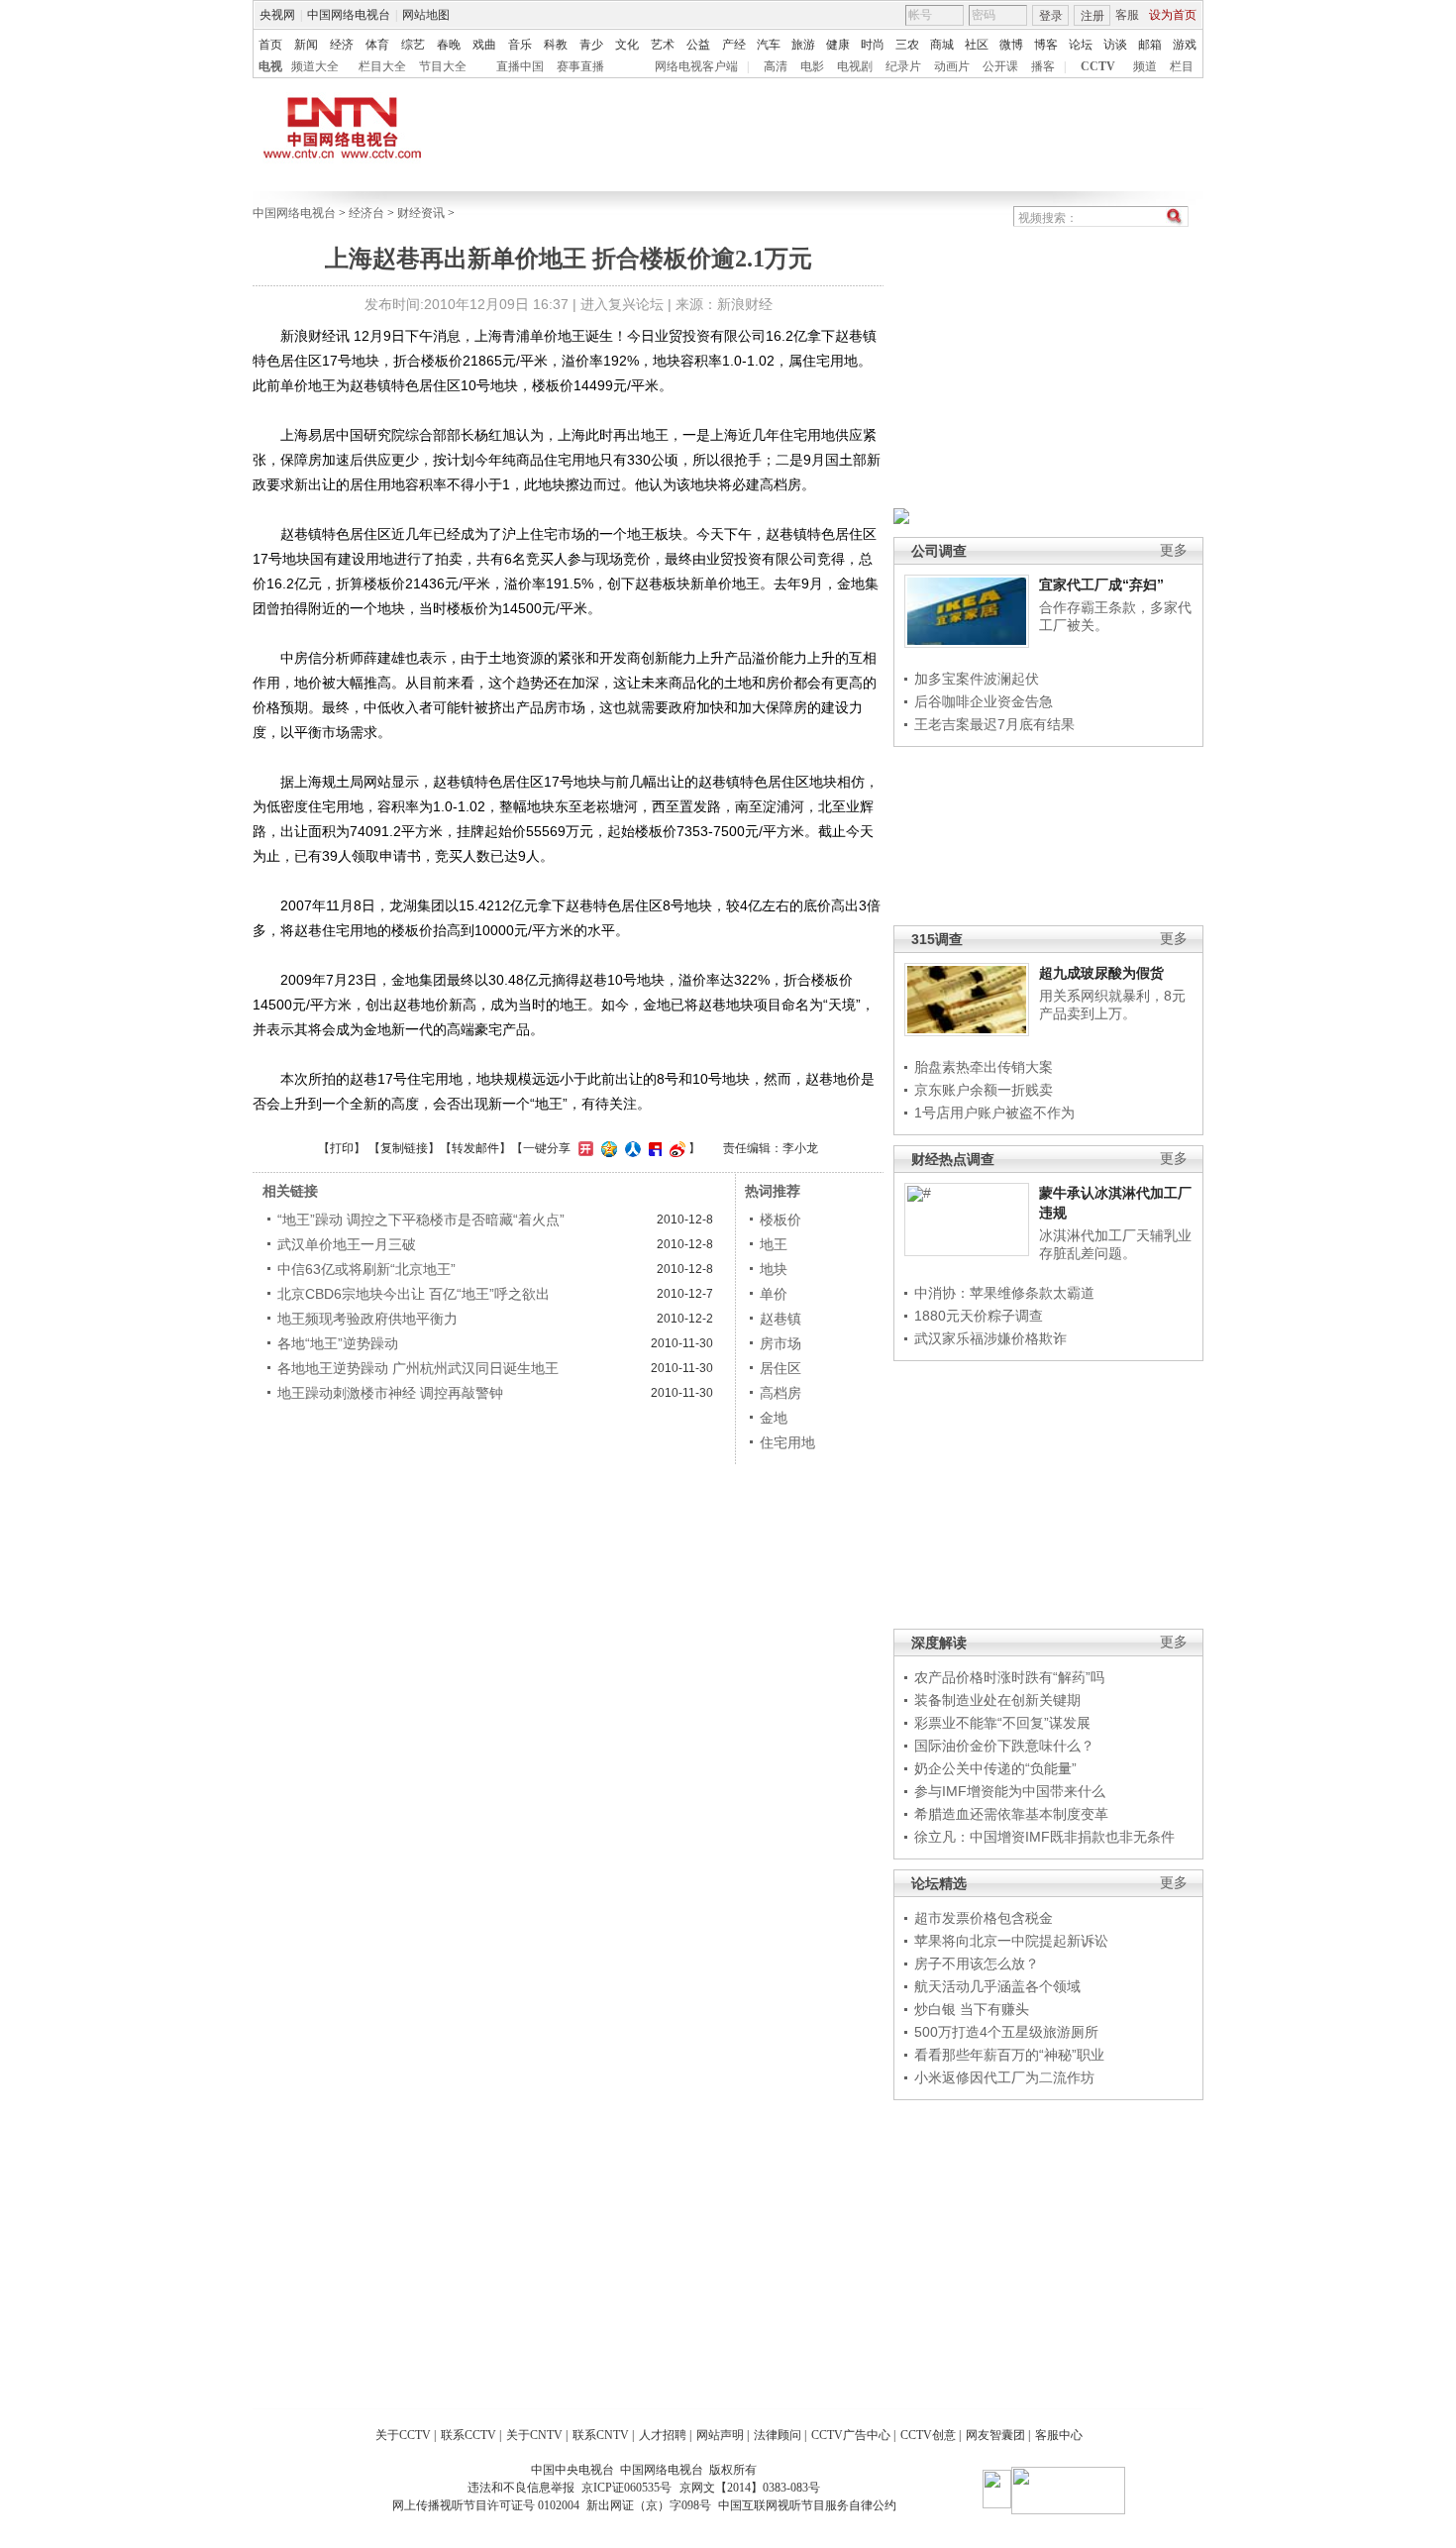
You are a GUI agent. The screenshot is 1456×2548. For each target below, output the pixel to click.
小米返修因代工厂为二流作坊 (1004, 2077)
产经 (734, 45)
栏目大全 (382, 66)
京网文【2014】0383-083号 (750, 2488)
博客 (1046, 45)
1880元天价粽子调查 (979, 1316)
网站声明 (720, 2435)
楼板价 (780, 1220)
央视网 (277, 15)
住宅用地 (787, 1442)
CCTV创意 (928, 2435)
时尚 (873, 45)
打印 (342, 1148)
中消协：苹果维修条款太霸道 (1004, 1293)
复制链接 (404, 1148)
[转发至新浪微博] (675, 1148)
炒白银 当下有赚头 (972, 2009)
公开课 (1000, 66)
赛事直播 (580, 66)
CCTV (1098, 66)
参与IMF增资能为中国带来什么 (1010, 1791)
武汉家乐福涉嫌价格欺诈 (990, 1338)
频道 (1145, 66)
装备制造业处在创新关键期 (997, 1700)
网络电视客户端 (696, 66)
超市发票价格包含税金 (984, 1918)
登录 (1051, 16)
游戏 (1185, 45)
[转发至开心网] (583, 1148)
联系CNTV (601, 2435)
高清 (776, 66)
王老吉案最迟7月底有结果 (994, 724)
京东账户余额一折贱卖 (984, 1090)
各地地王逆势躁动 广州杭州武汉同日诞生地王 (418, 1368)
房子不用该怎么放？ (977, 1964)
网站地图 (426, 15)
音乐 (520, 45)
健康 (838, 45)
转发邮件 (475, 1148)
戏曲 (484, 45)
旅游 (803, 45)
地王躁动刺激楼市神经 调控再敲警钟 (390, 1393)
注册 (1092, 16)
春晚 (449, 45)
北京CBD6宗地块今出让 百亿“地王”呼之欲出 (414, 1294)
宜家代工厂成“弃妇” (1101, 584)
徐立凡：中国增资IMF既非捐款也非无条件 (1044, 1837)
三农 (907, 45)
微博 (1011, 45)
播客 (1043, 66)
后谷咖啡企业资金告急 (984, 701)
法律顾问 (778, 2435)
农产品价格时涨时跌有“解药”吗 (1009, 1677)
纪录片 (903, 66)
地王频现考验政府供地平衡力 (367, 1319)
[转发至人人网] (630, 1148)
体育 (377, 45)
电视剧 (855, 66)
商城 (942, 45)
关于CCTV (403, 2435)
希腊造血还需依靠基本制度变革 (1011, 1814)
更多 (1174, 550)
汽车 (769, 45)
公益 (698, 45)
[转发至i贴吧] (653, 1148)
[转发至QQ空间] (607, 1148)
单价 (774, 1294)
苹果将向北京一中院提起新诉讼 (1011, 1941)
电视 (270, 66)
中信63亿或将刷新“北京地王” (366, 1269)
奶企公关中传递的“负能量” (995, 1768)
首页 (270, 45)
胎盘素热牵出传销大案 (984, 1067)
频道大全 (315, 66)
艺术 (663, 45)
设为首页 (1173, 15)
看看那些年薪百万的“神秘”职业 (1009, 2055)
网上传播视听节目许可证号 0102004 (486, 2505)
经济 (342, 45)
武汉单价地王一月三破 (347, 1244)
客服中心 (1059, 2435)
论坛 (1081, 45)
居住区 (780, 1368)
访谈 (1115, 45)
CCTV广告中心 (851, 2435)
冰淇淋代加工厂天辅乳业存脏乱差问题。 (1115, 1244)
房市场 (780, 1343)
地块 (774, 1269)
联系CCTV (468, 2435)
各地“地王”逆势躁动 (338, 1343)
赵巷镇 (780, 1319)
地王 (774, 1244)
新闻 (306, 45)
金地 (774, 1418)
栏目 (1182, 66)
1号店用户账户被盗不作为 (994, 1113)
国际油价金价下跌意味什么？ (1004, 1746)
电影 (812, 66)
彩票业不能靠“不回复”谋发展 (1002, 1723)
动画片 (952, 66)
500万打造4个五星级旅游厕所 (1006, 2032)
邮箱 (1150, 45)
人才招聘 (663, 2435)
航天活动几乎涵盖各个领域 (997, 1986)
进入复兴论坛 (622, 304)
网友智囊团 (995, 2435)
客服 (1127, 15)
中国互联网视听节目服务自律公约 (807, 2505)
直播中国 (520, 66)
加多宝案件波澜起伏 (977, 679)
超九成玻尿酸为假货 (1101, 973)
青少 (591, 45)
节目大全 (443, 66)
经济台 (366, 213)
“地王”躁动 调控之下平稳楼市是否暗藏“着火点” (421, 1220)
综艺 (413, 45)
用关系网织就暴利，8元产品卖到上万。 (1112, 1005)
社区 (977, 45)
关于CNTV (534, 2435)
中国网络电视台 (349, 15)
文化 (627, 45)
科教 (556, 45)
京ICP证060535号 (626, 2488)
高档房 (780, 1393)
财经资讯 (421, 213)
